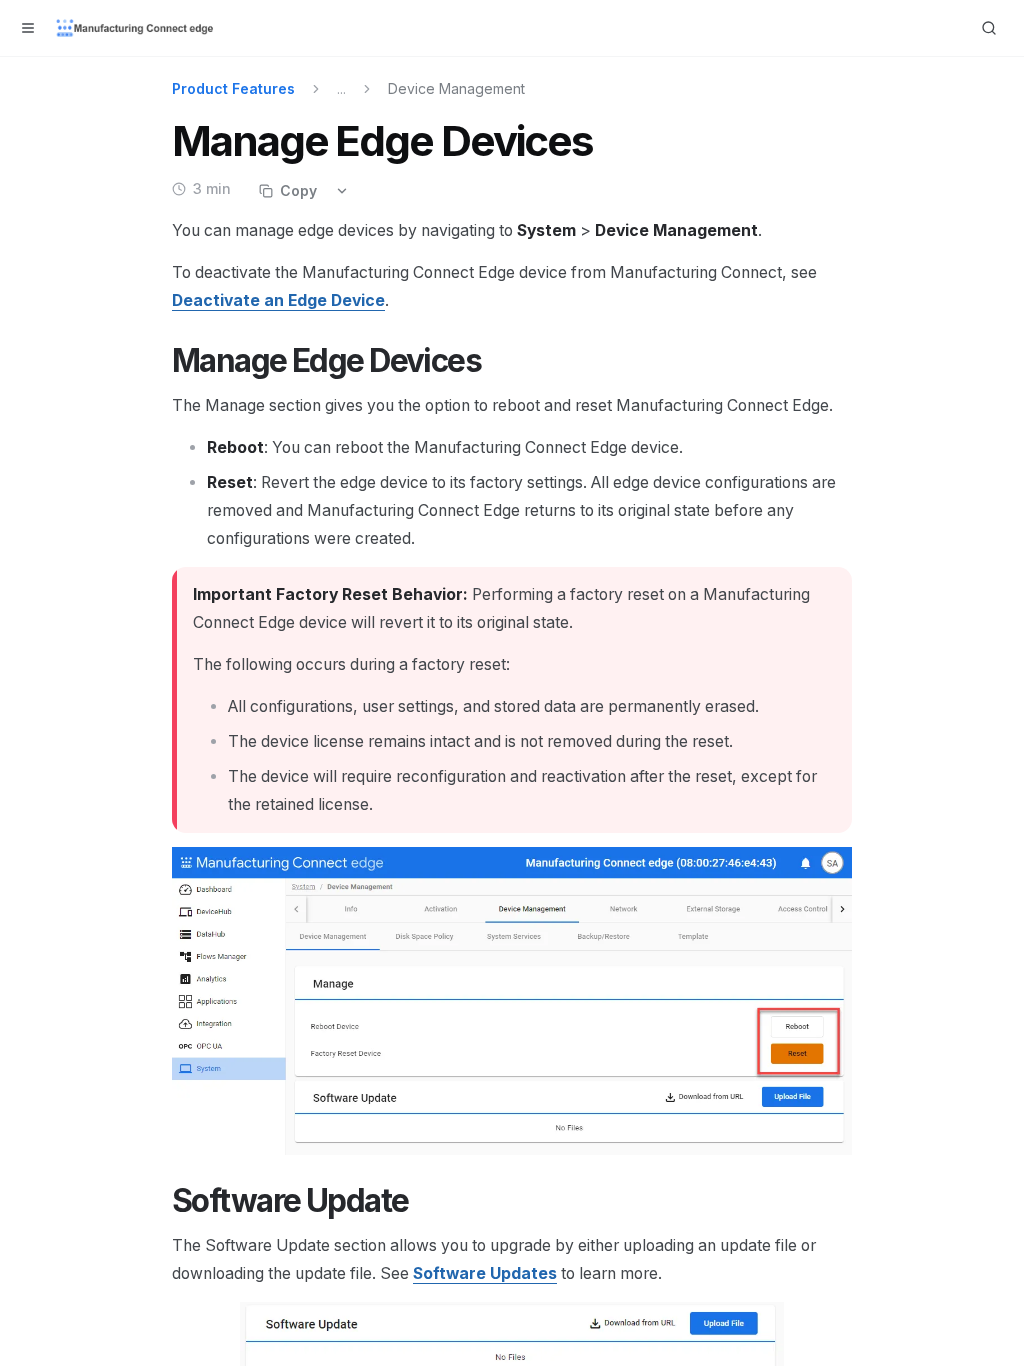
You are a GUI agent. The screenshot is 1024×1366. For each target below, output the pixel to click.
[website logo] (136, 28)
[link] (278, 300)
